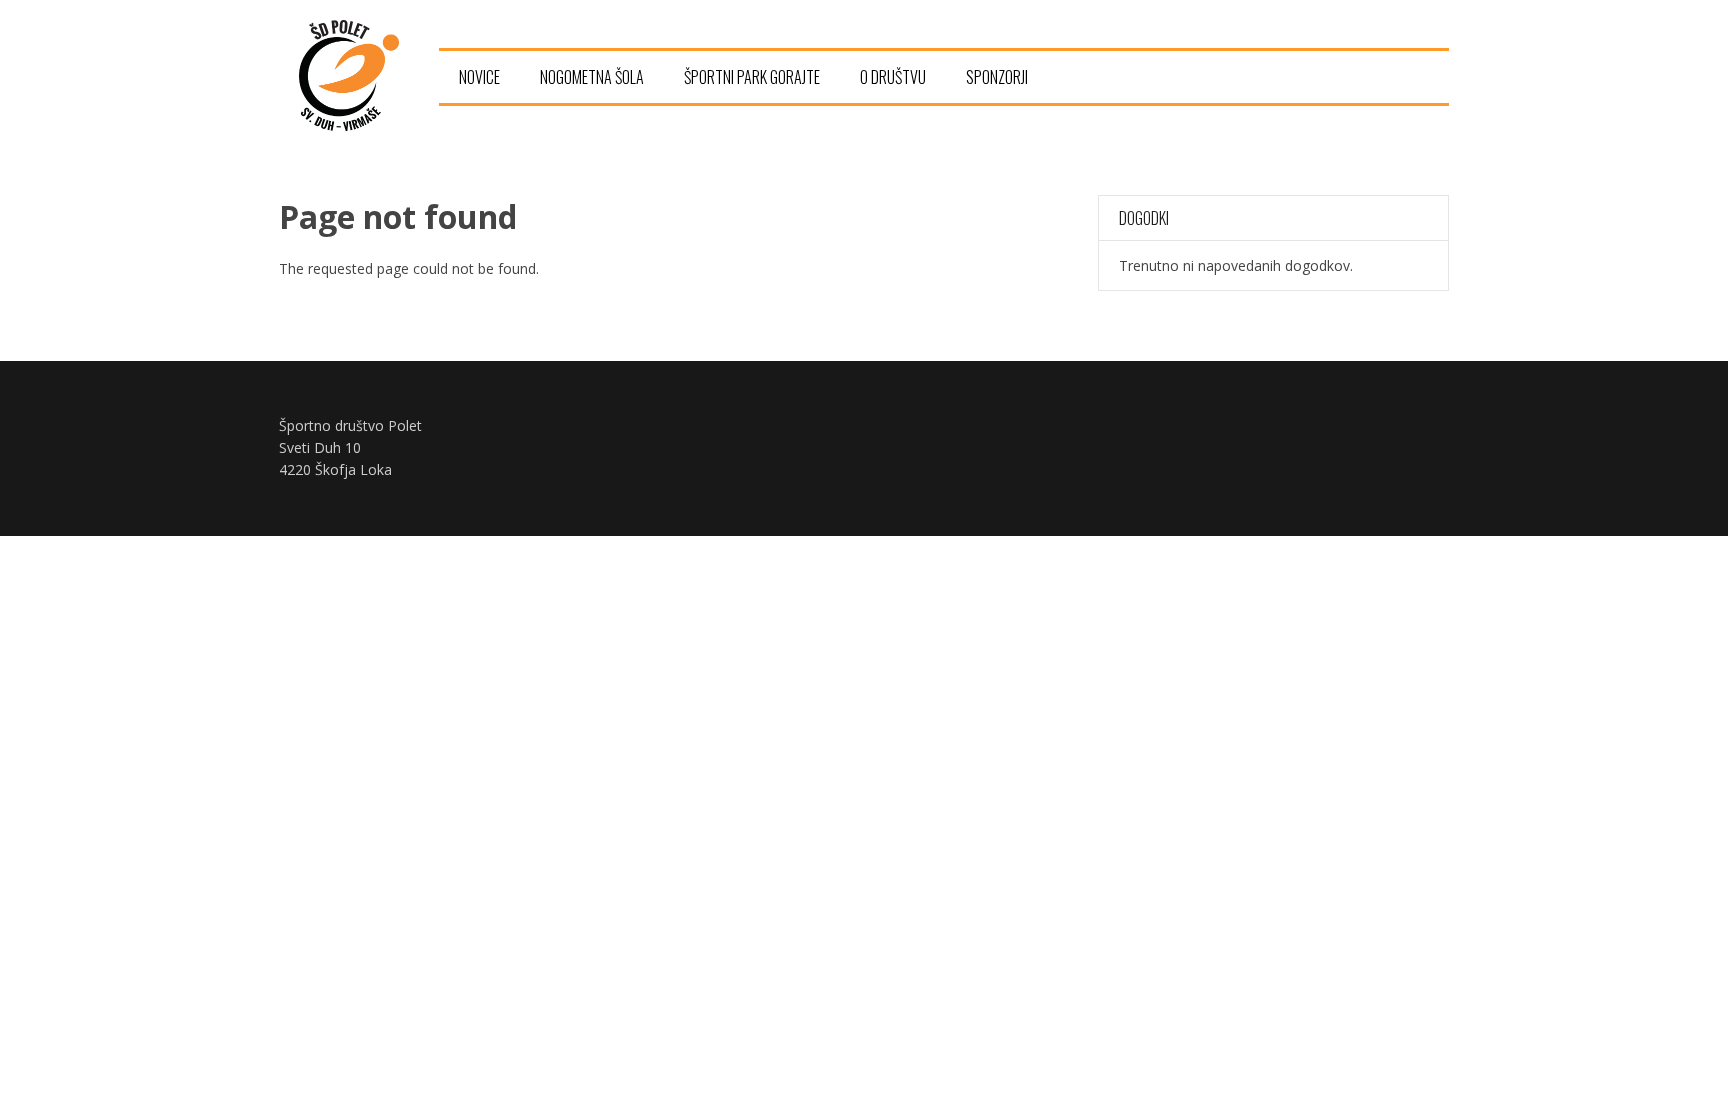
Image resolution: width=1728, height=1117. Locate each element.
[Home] (349, 125)
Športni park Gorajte (752, 77)
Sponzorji (997, 77)
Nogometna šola (592, 77)
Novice (479, 77)
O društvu (893, 77)
